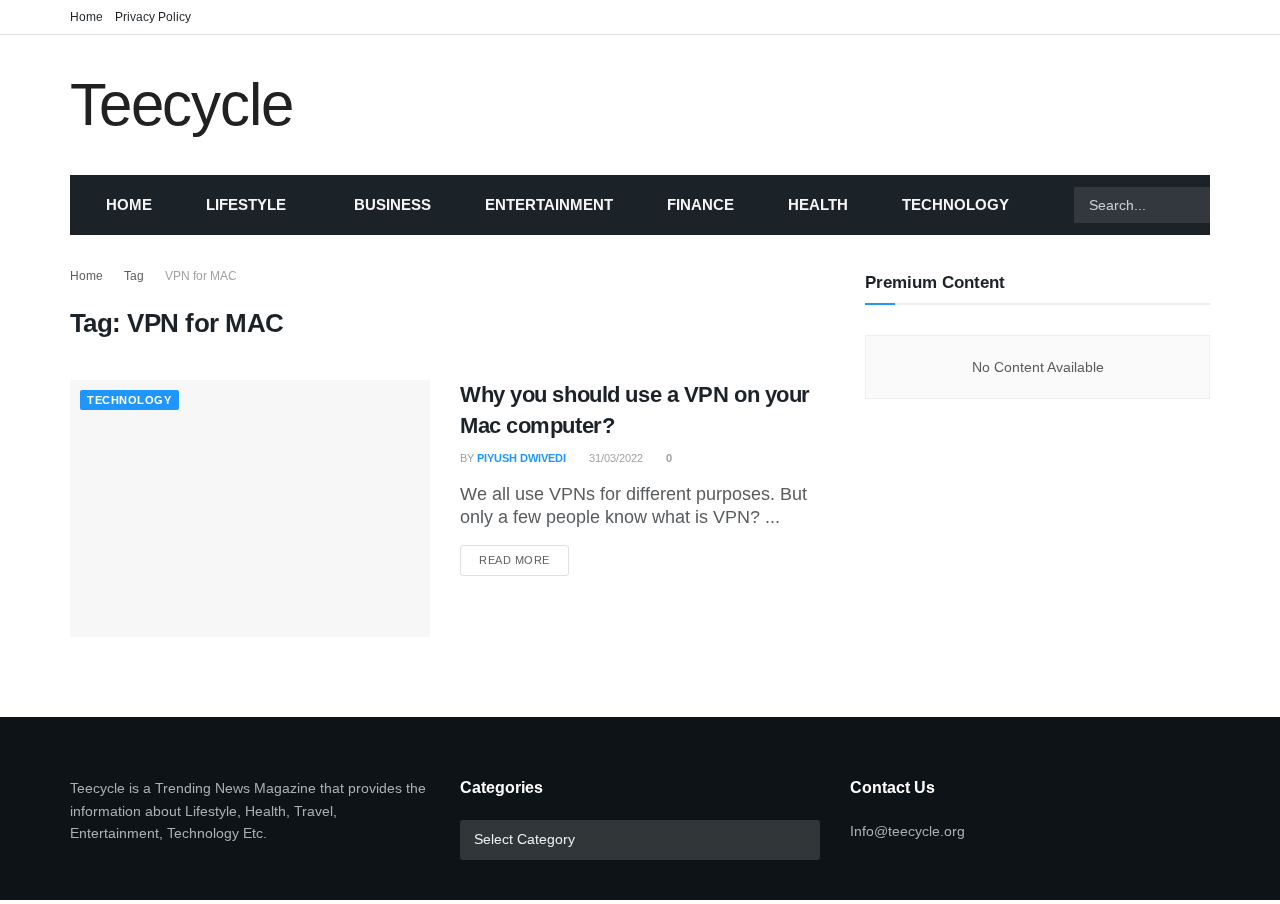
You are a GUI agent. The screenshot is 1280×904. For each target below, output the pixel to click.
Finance (700, 204)
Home (86, 17)
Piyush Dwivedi (521, 458)
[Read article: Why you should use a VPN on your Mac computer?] (250, 508)
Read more (524, 559)
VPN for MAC (201, 276)
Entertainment (549, 204)
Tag (134, 276)
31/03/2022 (614, 458)
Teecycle (181, 105)
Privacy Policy (153, 17)
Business (392, 204)
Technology (955, 204)
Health (818, 204)
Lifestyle (246, 204)
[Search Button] (1235, 205)
